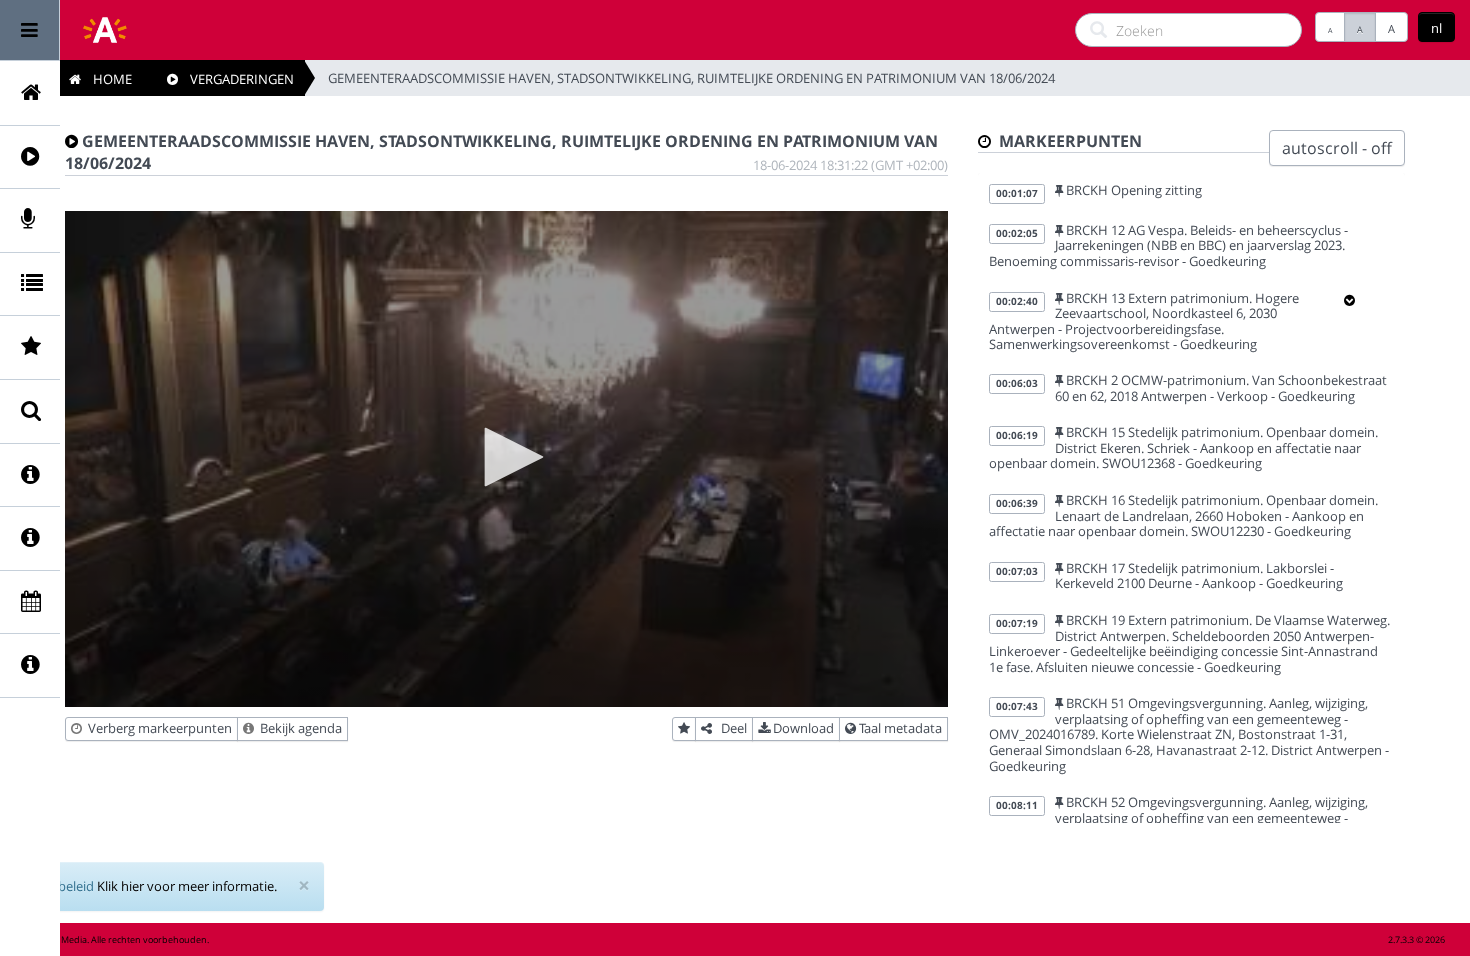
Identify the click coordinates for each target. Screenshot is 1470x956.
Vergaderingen (236, 79)
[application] (506, 459)
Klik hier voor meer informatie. (187, 886)
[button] (507, 457)
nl (1436, 28)
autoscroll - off (1337, 148)
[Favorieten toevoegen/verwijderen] (684, 729)
